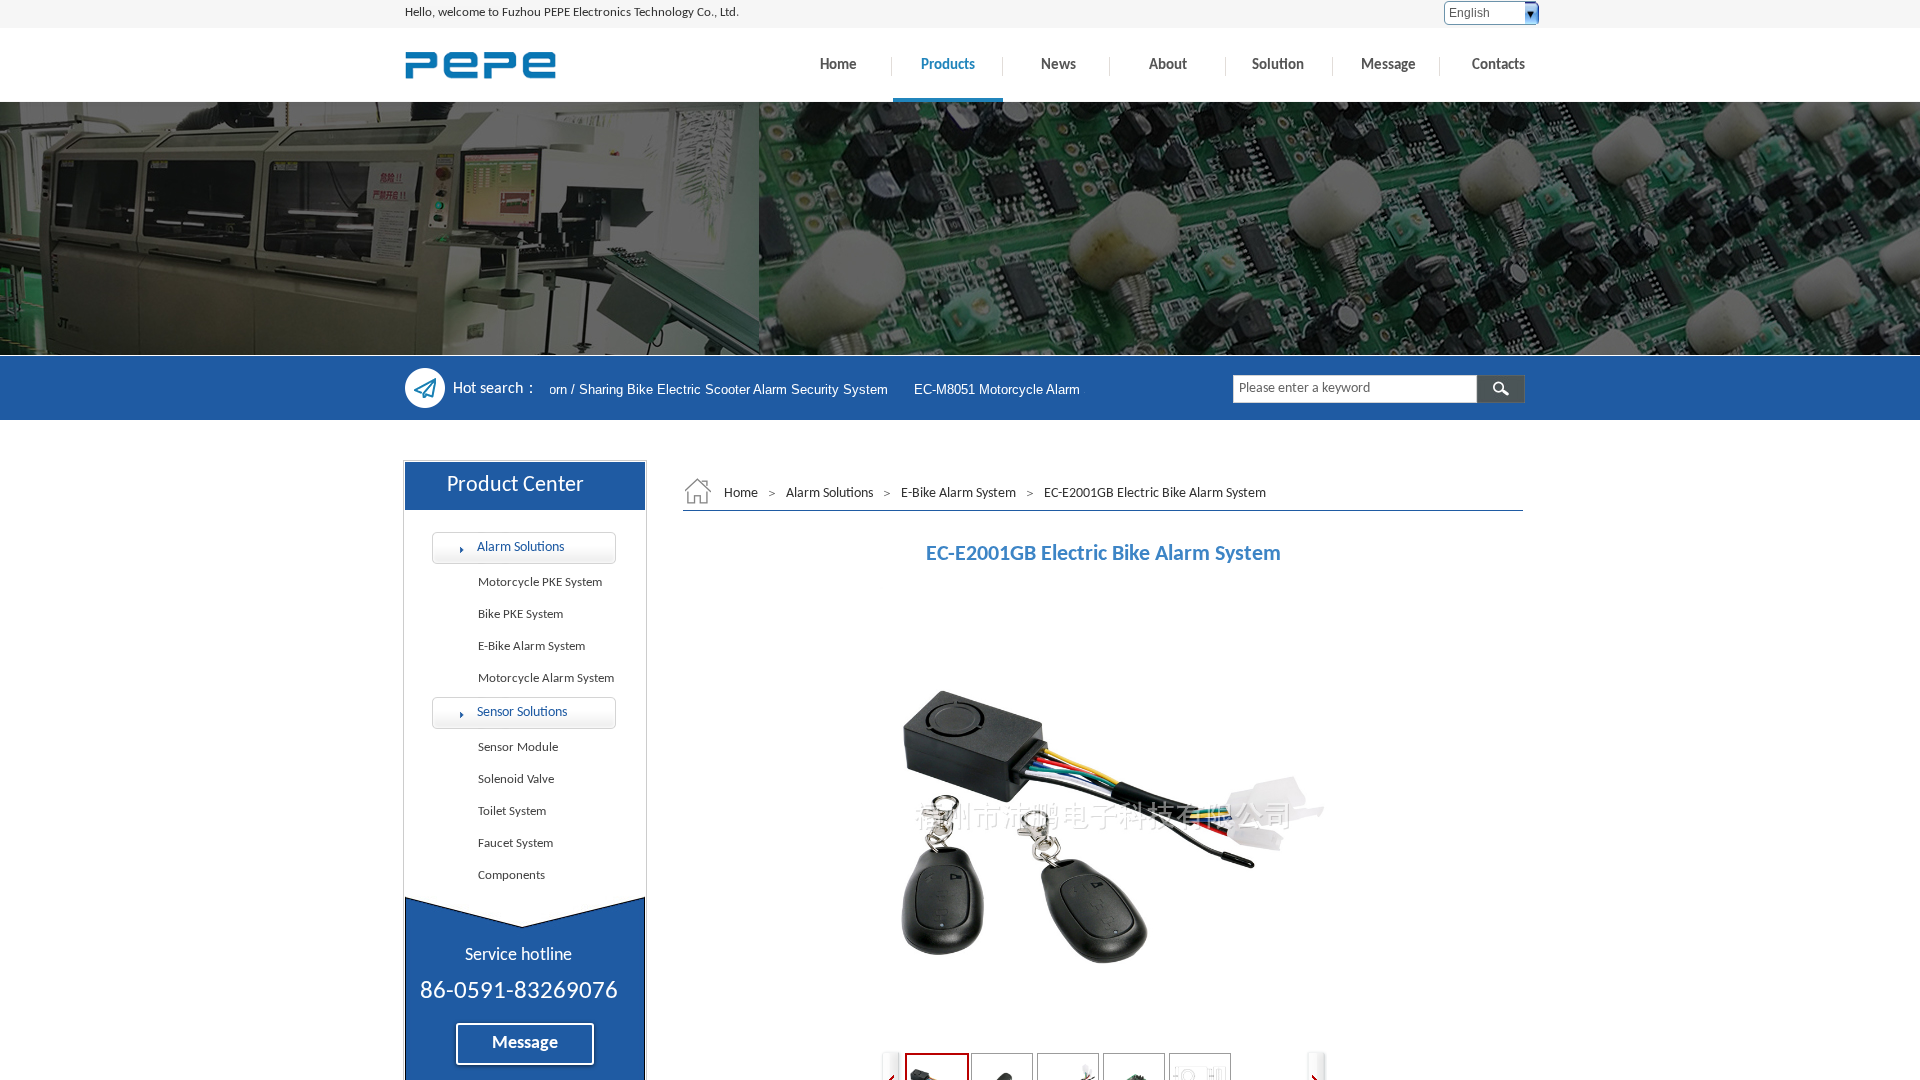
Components (511, 875)
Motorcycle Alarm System (546, 678)
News (1058, 65)
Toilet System (512, 811)
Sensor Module (518, 747)
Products (948, 65)
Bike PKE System (520, 614)
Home (838, 65)
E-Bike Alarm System (958, 493)
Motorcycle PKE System (540, 582)
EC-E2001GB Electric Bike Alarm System (1155, 493)
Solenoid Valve (516, 779)
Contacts (1498, 65)
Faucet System (515, 843)
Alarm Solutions (829, 493)
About (1168, 65)
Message (1388, 65)
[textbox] (1355, 389)
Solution (1278, 65)
